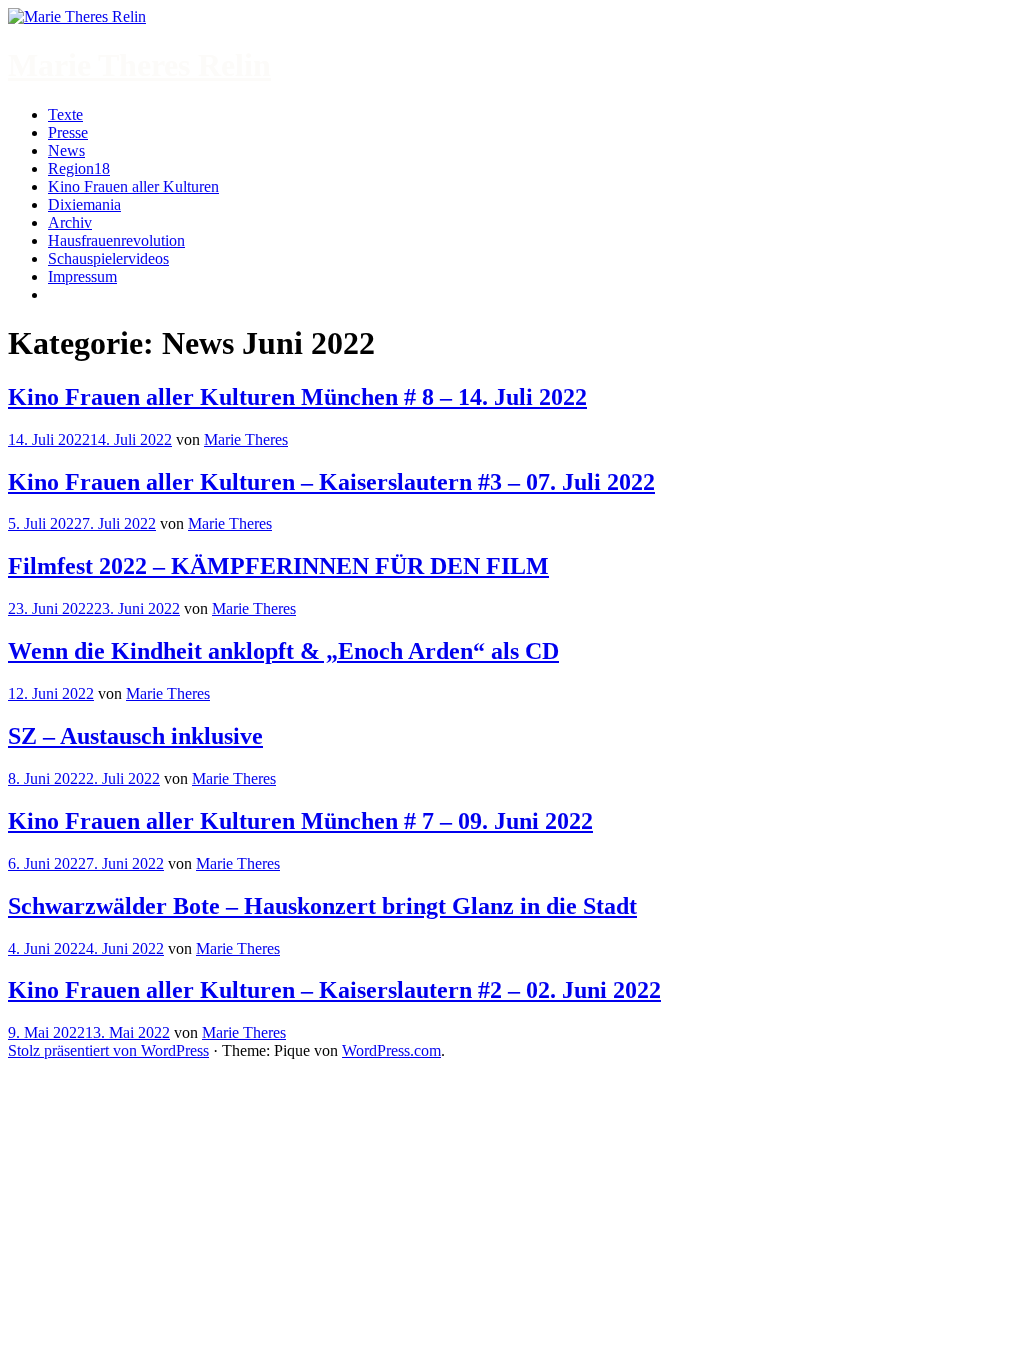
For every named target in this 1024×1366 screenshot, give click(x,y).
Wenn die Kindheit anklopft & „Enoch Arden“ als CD (283, 651)
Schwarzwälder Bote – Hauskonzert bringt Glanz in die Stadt (322, 906)
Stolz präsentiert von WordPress (108, 1050)
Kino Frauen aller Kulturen (133, 186)
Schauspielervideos (108, 258)
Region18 (79, 168)
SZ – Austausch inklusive (135, 736)
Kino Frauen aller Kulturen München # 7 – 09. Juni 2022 (300, 821)
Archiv (70, 222)
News (66, 150)
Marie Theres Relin (139, 65)
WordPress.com (391, 1050)
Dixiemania (84, 204)
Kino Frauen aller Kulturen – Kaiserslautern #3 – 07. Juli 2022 (331, 482)
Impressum (82, 276)
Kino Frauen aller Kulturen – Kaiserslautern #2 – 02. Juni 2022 (334, 990)
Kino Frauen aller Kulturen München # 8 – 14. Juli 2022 (297, 397)
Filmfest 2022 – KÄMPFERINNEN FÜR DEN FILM (278, 566)
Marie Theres (246, 439)
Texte (65, 114)
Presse (68, 132)
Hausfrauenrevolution (116, 240)
